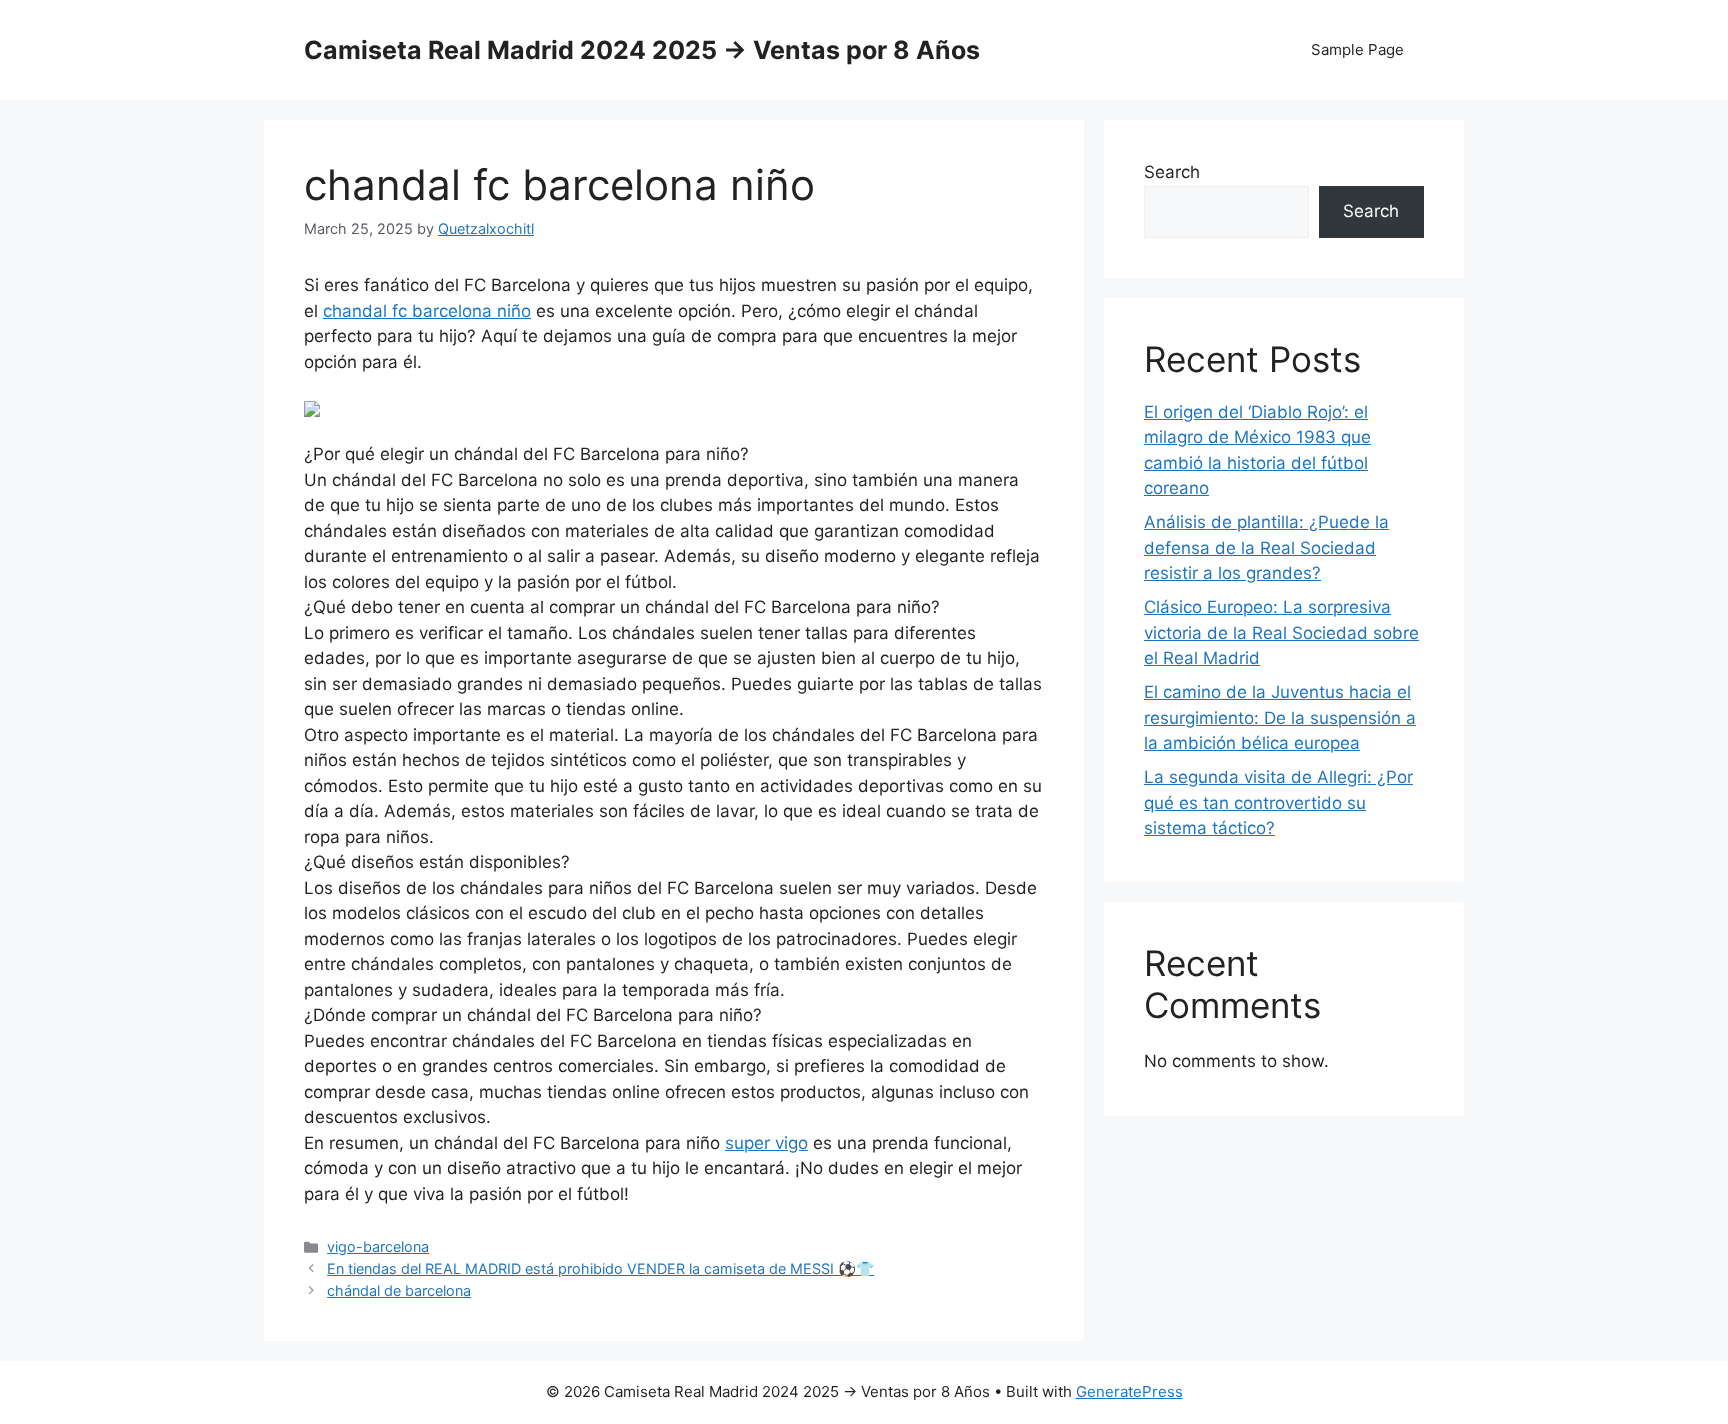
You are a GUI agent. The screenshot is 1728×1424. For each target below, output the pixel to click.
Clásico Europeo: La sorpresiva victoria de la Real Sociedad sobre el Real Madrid (1281, 632)
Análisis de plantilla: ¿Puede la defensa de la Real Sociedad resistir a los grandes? (1266, 547)
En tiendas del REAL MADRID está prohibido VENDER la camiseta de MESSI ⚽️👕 (600, 1268)
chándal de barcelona (399, 1290)
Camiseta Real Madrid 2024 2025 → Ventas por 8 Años (642, 50)
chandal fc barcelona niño (427, 311)
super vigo (766, 1143)
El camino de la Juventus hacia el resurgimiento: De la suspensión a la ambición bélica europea (1280, 717)
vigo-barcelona (378, 1246)
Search (1172, 172)
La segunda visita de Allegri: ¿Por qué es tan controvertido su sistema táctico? (1278, 802)
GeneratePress (1129, 1391)
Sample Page (1357, 49)
